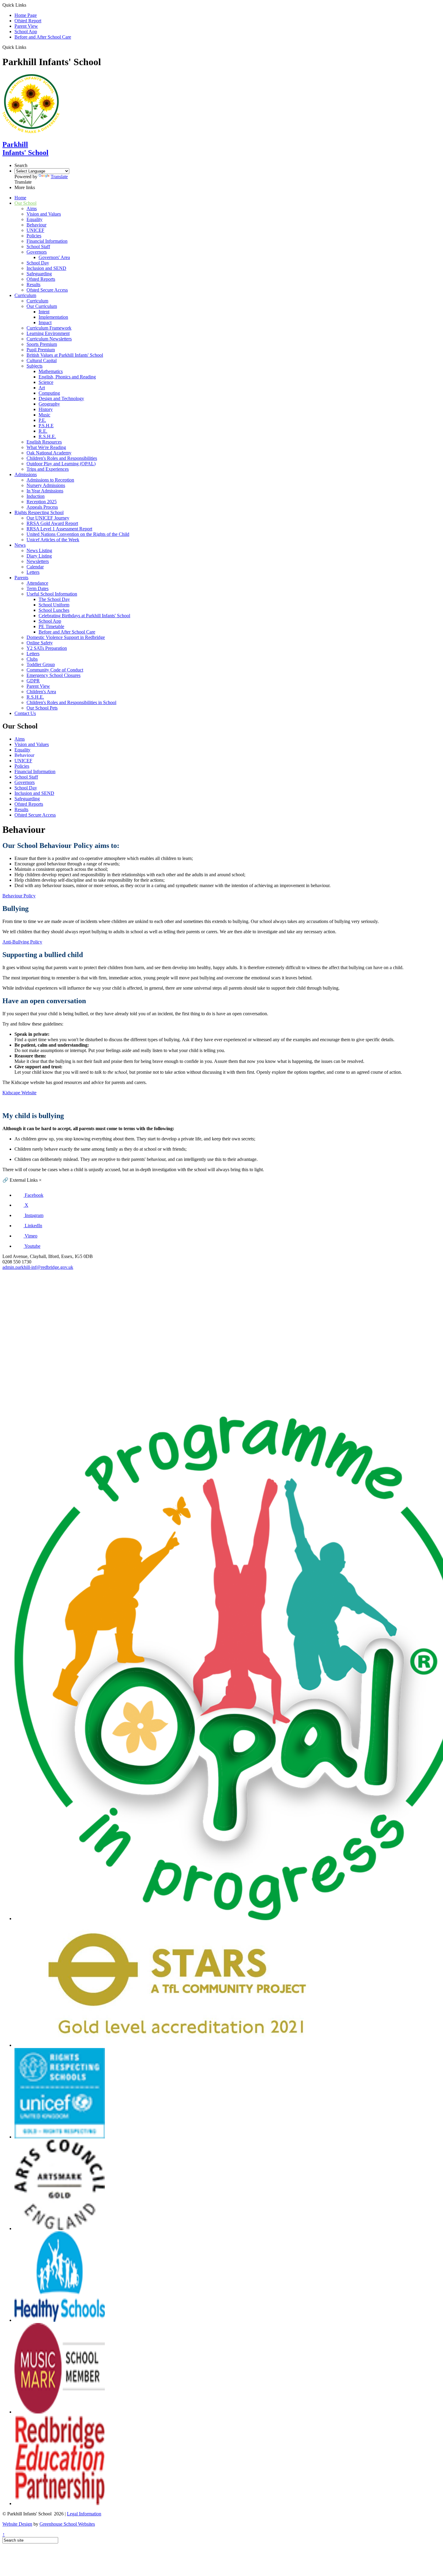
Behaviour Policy (19, 896)
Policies (34, 236)
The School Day (54, 599)
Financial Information (47, 241)
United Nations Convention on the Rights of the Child (78, 534)
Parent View (26, 26)
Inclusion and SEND (46, 268)
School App (26, 32)
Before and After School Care (43, 37)
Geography (49, 404)
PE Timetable (51, 626)
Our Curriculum (42, 306)
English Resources (44, 442)
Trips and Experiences (48, 469)
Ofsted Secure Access (47, 290)
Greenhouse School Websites (67, 2524)
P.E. (42, 420)
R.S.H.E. (47, 436)
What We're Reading (46, 447)
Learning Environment (48, 333)
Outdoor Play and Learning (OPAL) (61, 464)
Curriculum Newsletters (49, 339)
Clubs (32, 659)
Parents (21, 578)
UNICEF (35, 230)
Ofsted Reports (41, 279)
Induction (36, 496)
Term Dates (38, 588)
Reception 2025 (42, 502)
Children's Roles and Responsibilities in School (71, 702)
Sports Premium (42, 344)
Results (33, 284)
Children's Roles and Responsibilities (62, 458)
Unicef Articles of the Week (53, 540)
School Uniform (54, 605)
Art (42, 388)
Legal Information (84, 2514)
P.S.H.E (46, 426)
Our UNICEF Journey (48, 518)
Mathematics (51, 371)
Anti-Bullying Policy (22, 942)
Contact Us (25, 713)
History (46, 409)
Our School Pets (42, 708)
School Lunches (54, 610)
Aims (32, 209)
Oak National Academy (49, 453)
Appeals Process (42, 507)
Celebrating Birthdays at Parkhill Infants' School (84, 616)
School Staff (38, 247)
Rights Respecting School (39, 512)
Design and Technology (61, 398)
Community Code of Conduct (55, 670)
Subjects (35, 366)
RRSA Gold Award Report (52, 523)
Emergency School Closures (53, 675)
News (20, 545)
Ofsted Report (28, 21)
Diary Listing (39, 556)
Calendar (35, 567)
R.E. (43, 431)
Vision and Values (44, 214)
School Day (38, 263)
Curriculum (25, 295)
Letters (33, 572)
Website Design (17, 2524)
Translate (59, 177)
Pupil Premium (41, 350)
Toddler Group (41, 664)
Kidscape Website (19, 1093)
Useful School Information (52, 594)
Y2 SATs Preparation (47, 648)
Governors (37, 252)
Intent (44, 312)
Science (46, 382)
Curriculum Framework (49, 328)
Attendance (37, 583)
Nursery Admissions (46, 485)
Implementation (53, 317)
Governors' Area (54, 257)
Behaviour (36, 225)
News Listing (39, 550)
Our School (25, 203)
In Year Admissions (45, 491)
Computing (49, 393)
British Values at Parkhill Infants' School (65, 355)
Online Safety (40, 643)
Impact (45, 322)
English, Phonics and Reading (67, 377)
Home (20, 198)
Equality (35, 219)
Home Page (26, 15)
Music (44, 415)
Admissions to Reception (50, 480)
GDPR (33, 681)
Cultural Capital (42, 360)
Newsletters (38, 561)
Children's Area (41, 692)
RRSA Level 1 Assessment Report (59, 529)
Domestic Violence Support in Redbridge (66, 637)
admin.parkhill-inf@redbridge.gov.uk (38, 1267)
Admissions (26, 474)
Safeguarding (39, 274)
